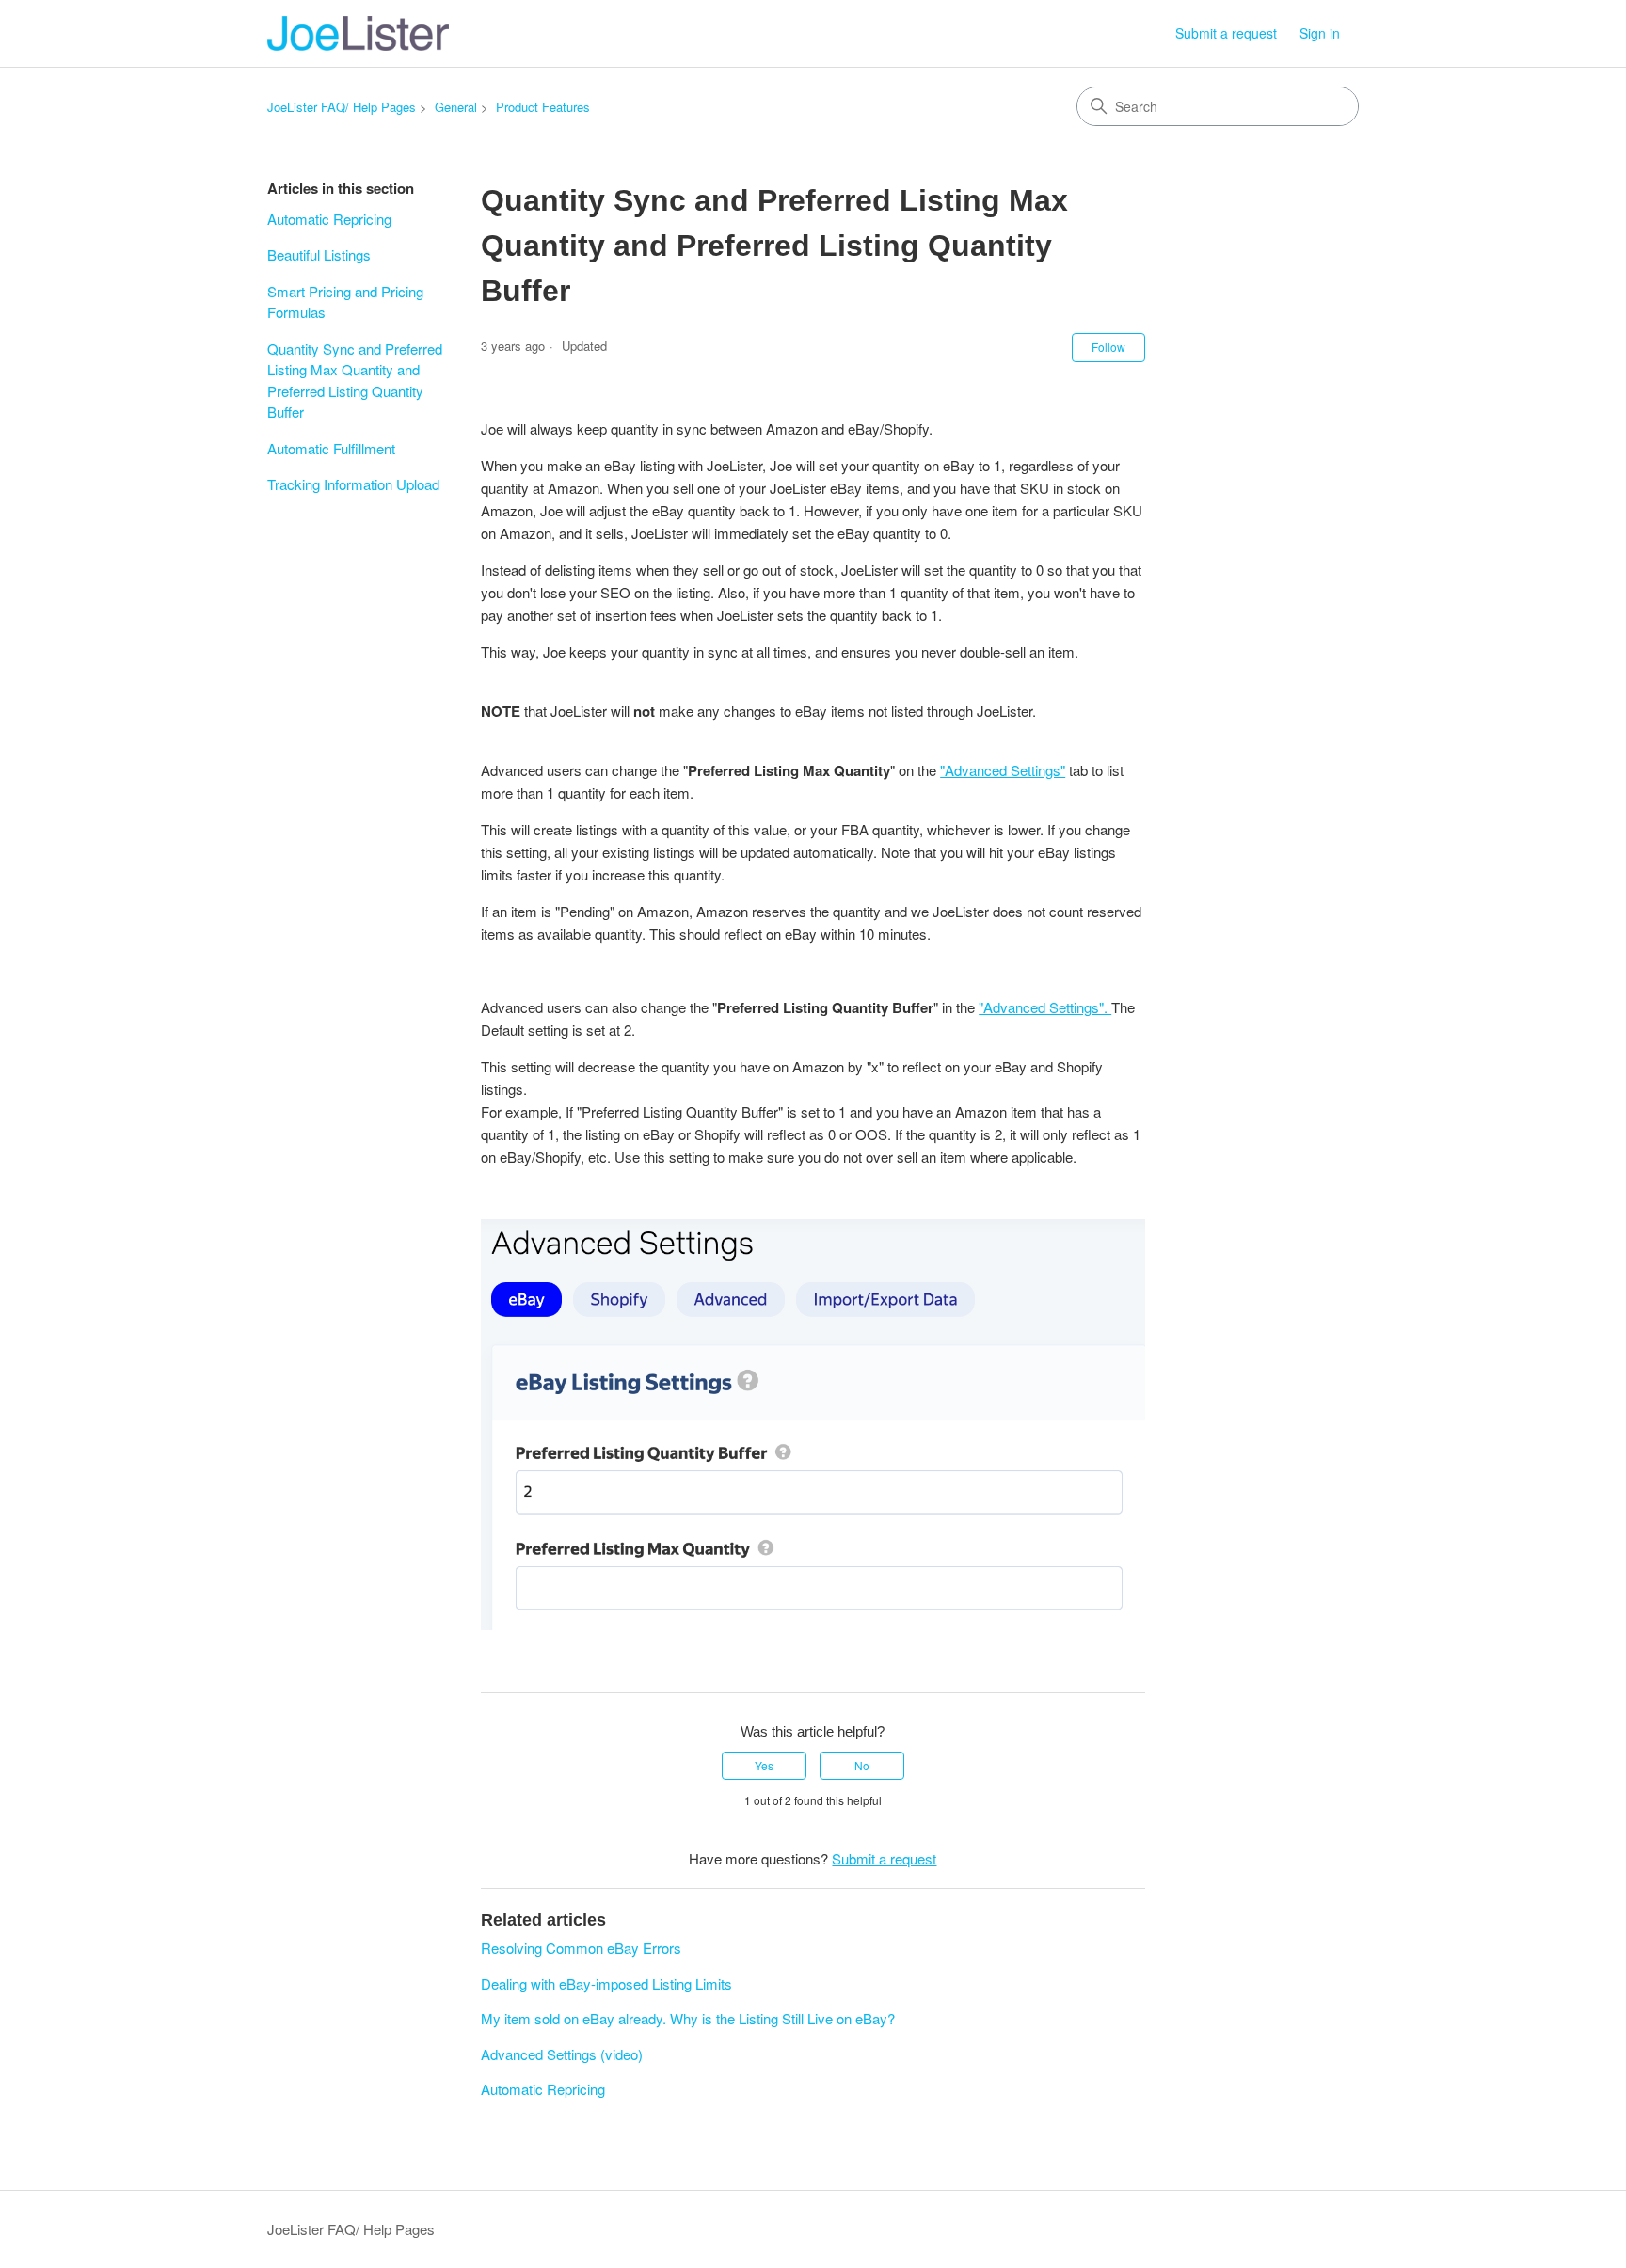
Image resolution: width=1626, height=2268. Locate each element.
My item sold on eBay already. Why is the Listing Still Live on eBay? (688, 2018)
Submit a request (1226, 33)
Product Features (543, 107)
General (456, 107)
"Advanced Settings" (1003, 770)
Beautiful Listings (319, 254)
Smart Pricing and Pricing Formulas (345, 302)
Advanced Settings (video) (562, 2054)
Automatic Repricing (329, 219)
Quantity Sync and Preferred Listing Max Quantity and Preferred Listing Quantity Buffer (355, 381)
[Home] (358, 33)
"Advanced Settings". (1045, 1007)
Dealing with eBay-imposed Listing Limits (606, 1983)
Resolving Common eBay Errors (581, 1948)
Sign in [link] (1320, 33)
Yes (764, 1765)
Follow (1108, 347)
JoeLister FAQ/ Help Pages (342, 107)
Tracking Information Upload (353, 484)
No (862, 1765)
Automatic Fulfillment (331, 448)
